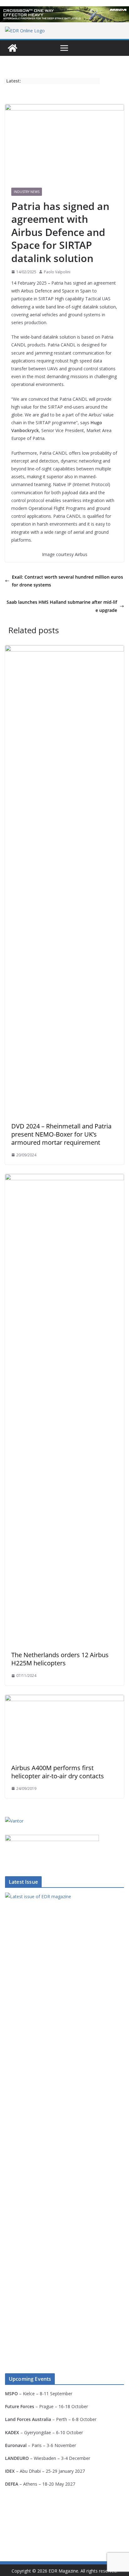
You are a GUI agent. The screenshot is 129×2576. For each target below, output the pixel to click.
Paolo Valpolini (57, 272)
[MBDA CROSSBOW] (64, 14)
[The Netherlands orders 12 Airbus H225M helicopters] (64, 1178)
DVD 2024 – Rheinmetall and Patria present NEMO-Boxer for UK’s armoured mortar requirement (61, 1134)
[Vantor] (14, 1821)
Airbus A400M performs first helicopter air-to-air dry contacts (58, 1772)
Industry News (27, 192)
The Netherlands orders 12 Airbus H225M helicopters (60, 1659)
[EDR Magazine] (13, 48)
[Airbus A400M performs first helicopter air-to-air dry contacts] (64, 1699)
